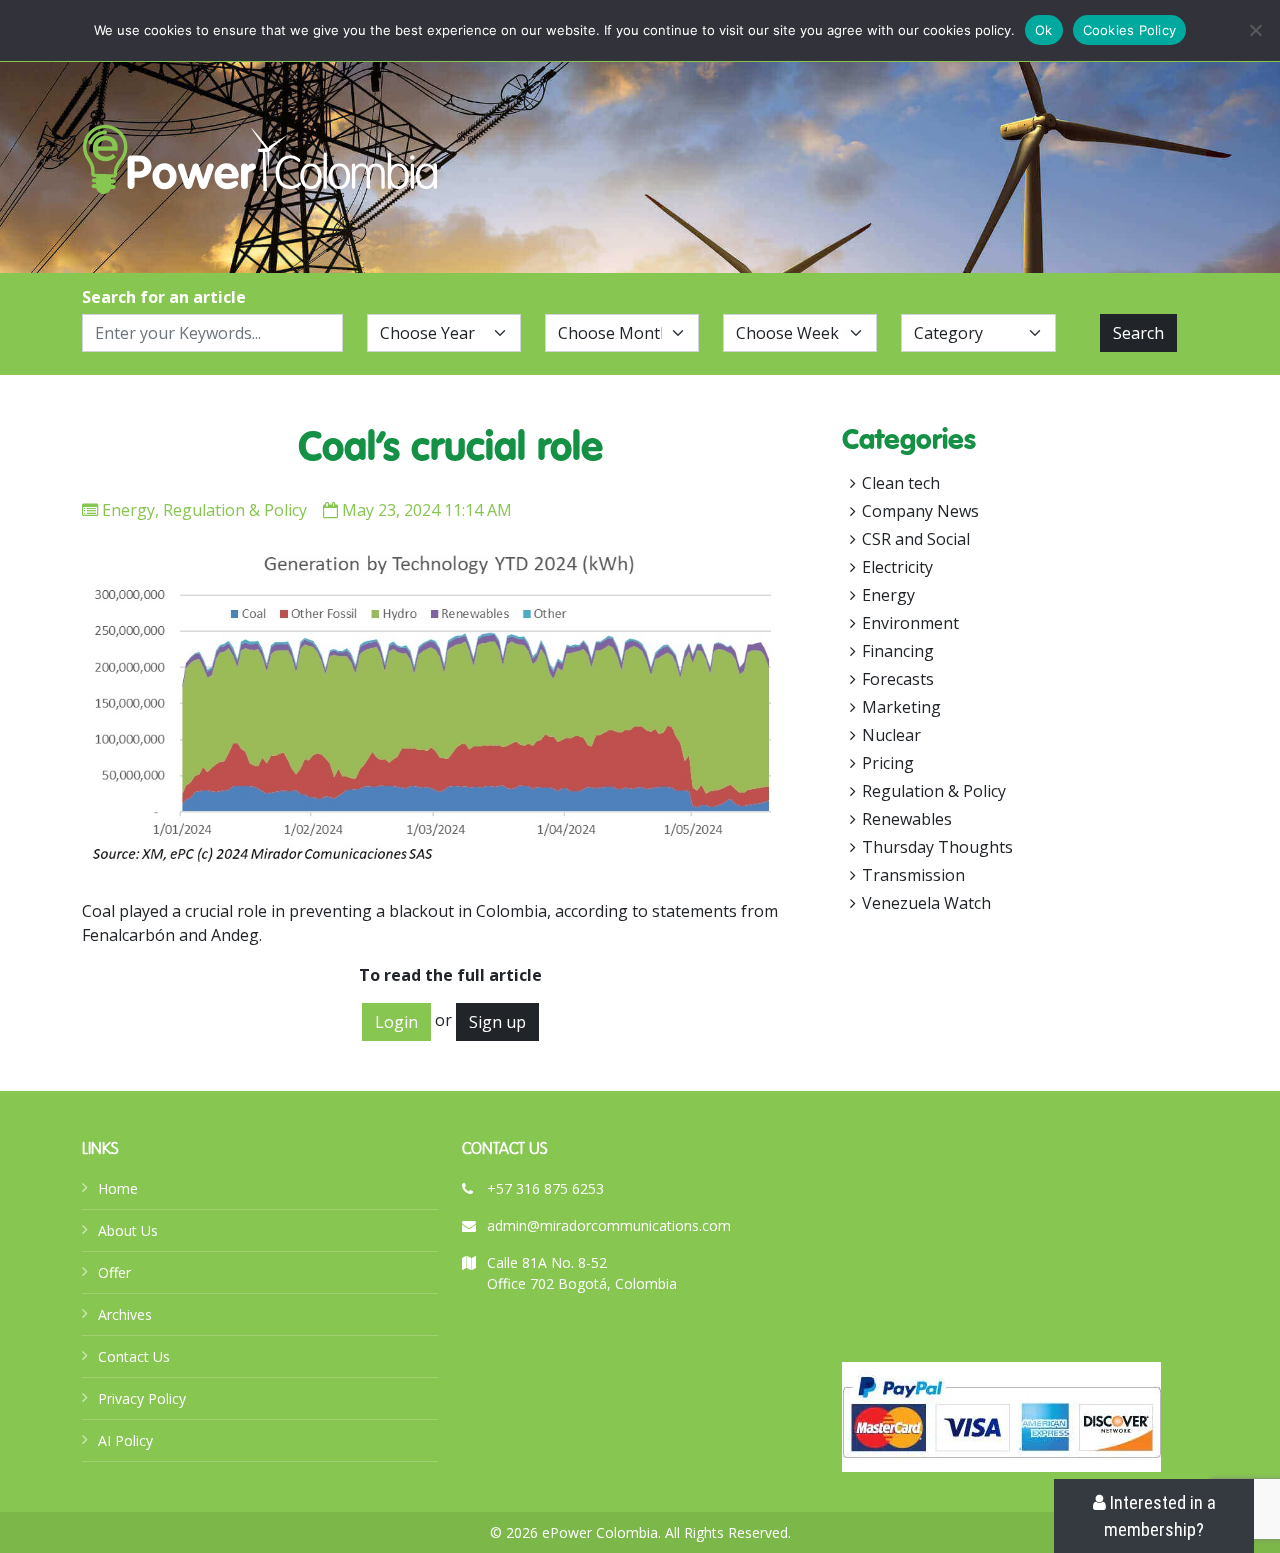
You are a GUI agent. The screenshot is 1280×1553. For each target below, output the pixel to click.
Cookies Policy (1130, 30)
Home (118, 1188)
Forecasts (898, 679)
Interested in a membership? (1160, 1516)
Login (396, 1022)
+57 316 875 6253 (545, 1188)
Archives (125, 1314)
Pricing (888, 763)
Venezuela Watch (926, 903)
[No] (1255, 30)
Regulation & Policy (235, 510)
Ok (1044, 30)
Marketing (901, 707)
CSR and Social (916, 539)
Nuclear (891, 735)
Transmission (913, 875)
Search (1138, 333)
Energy (128, 510)
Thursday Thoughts (937, 847)
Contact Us (134, 1356)
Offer (114, 1272)
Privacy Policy (142, 1398)
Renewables (907, 819)
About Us (128, 1230)
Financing (898, 651)
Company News (920, 511)
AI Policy (125, 1440)
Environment (910, 623)
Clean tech (901, 483)
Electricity (897, 567)
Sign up (497, 1022)
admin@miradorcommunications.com (609, 1225)
